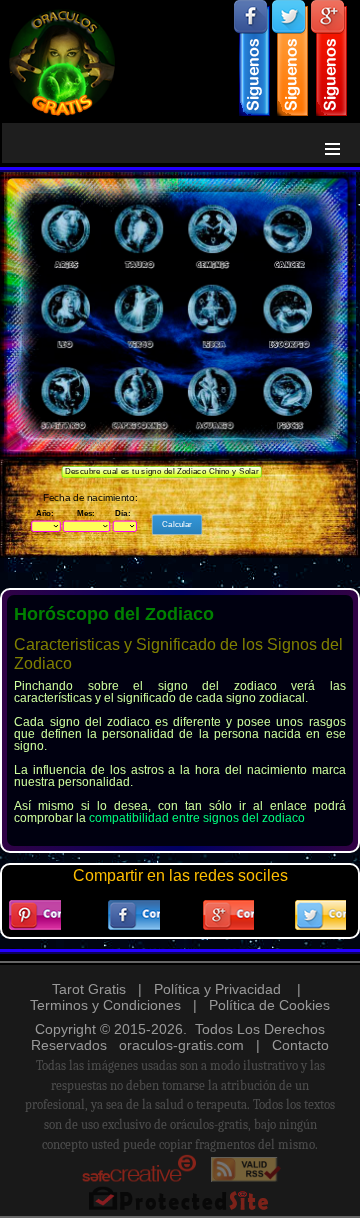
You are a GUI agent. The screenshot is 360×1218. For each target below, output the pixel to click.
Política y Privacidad (217, 989)
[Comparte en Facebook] (134, 915)
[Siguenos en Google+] (329, 58)
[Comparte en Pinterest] (35, 915)
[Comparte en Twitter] (321, 915)
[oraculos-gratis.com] (180, 58)
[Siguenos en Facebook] (252, 58)
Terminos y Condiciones (105, 1005)
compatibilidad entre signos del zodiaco (197, 818)
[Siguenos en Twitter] (290, 58)
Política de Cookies (269, 1005)
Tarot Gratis (89, 989)
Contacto (300, 1045)
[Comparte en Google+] (229, 915)
